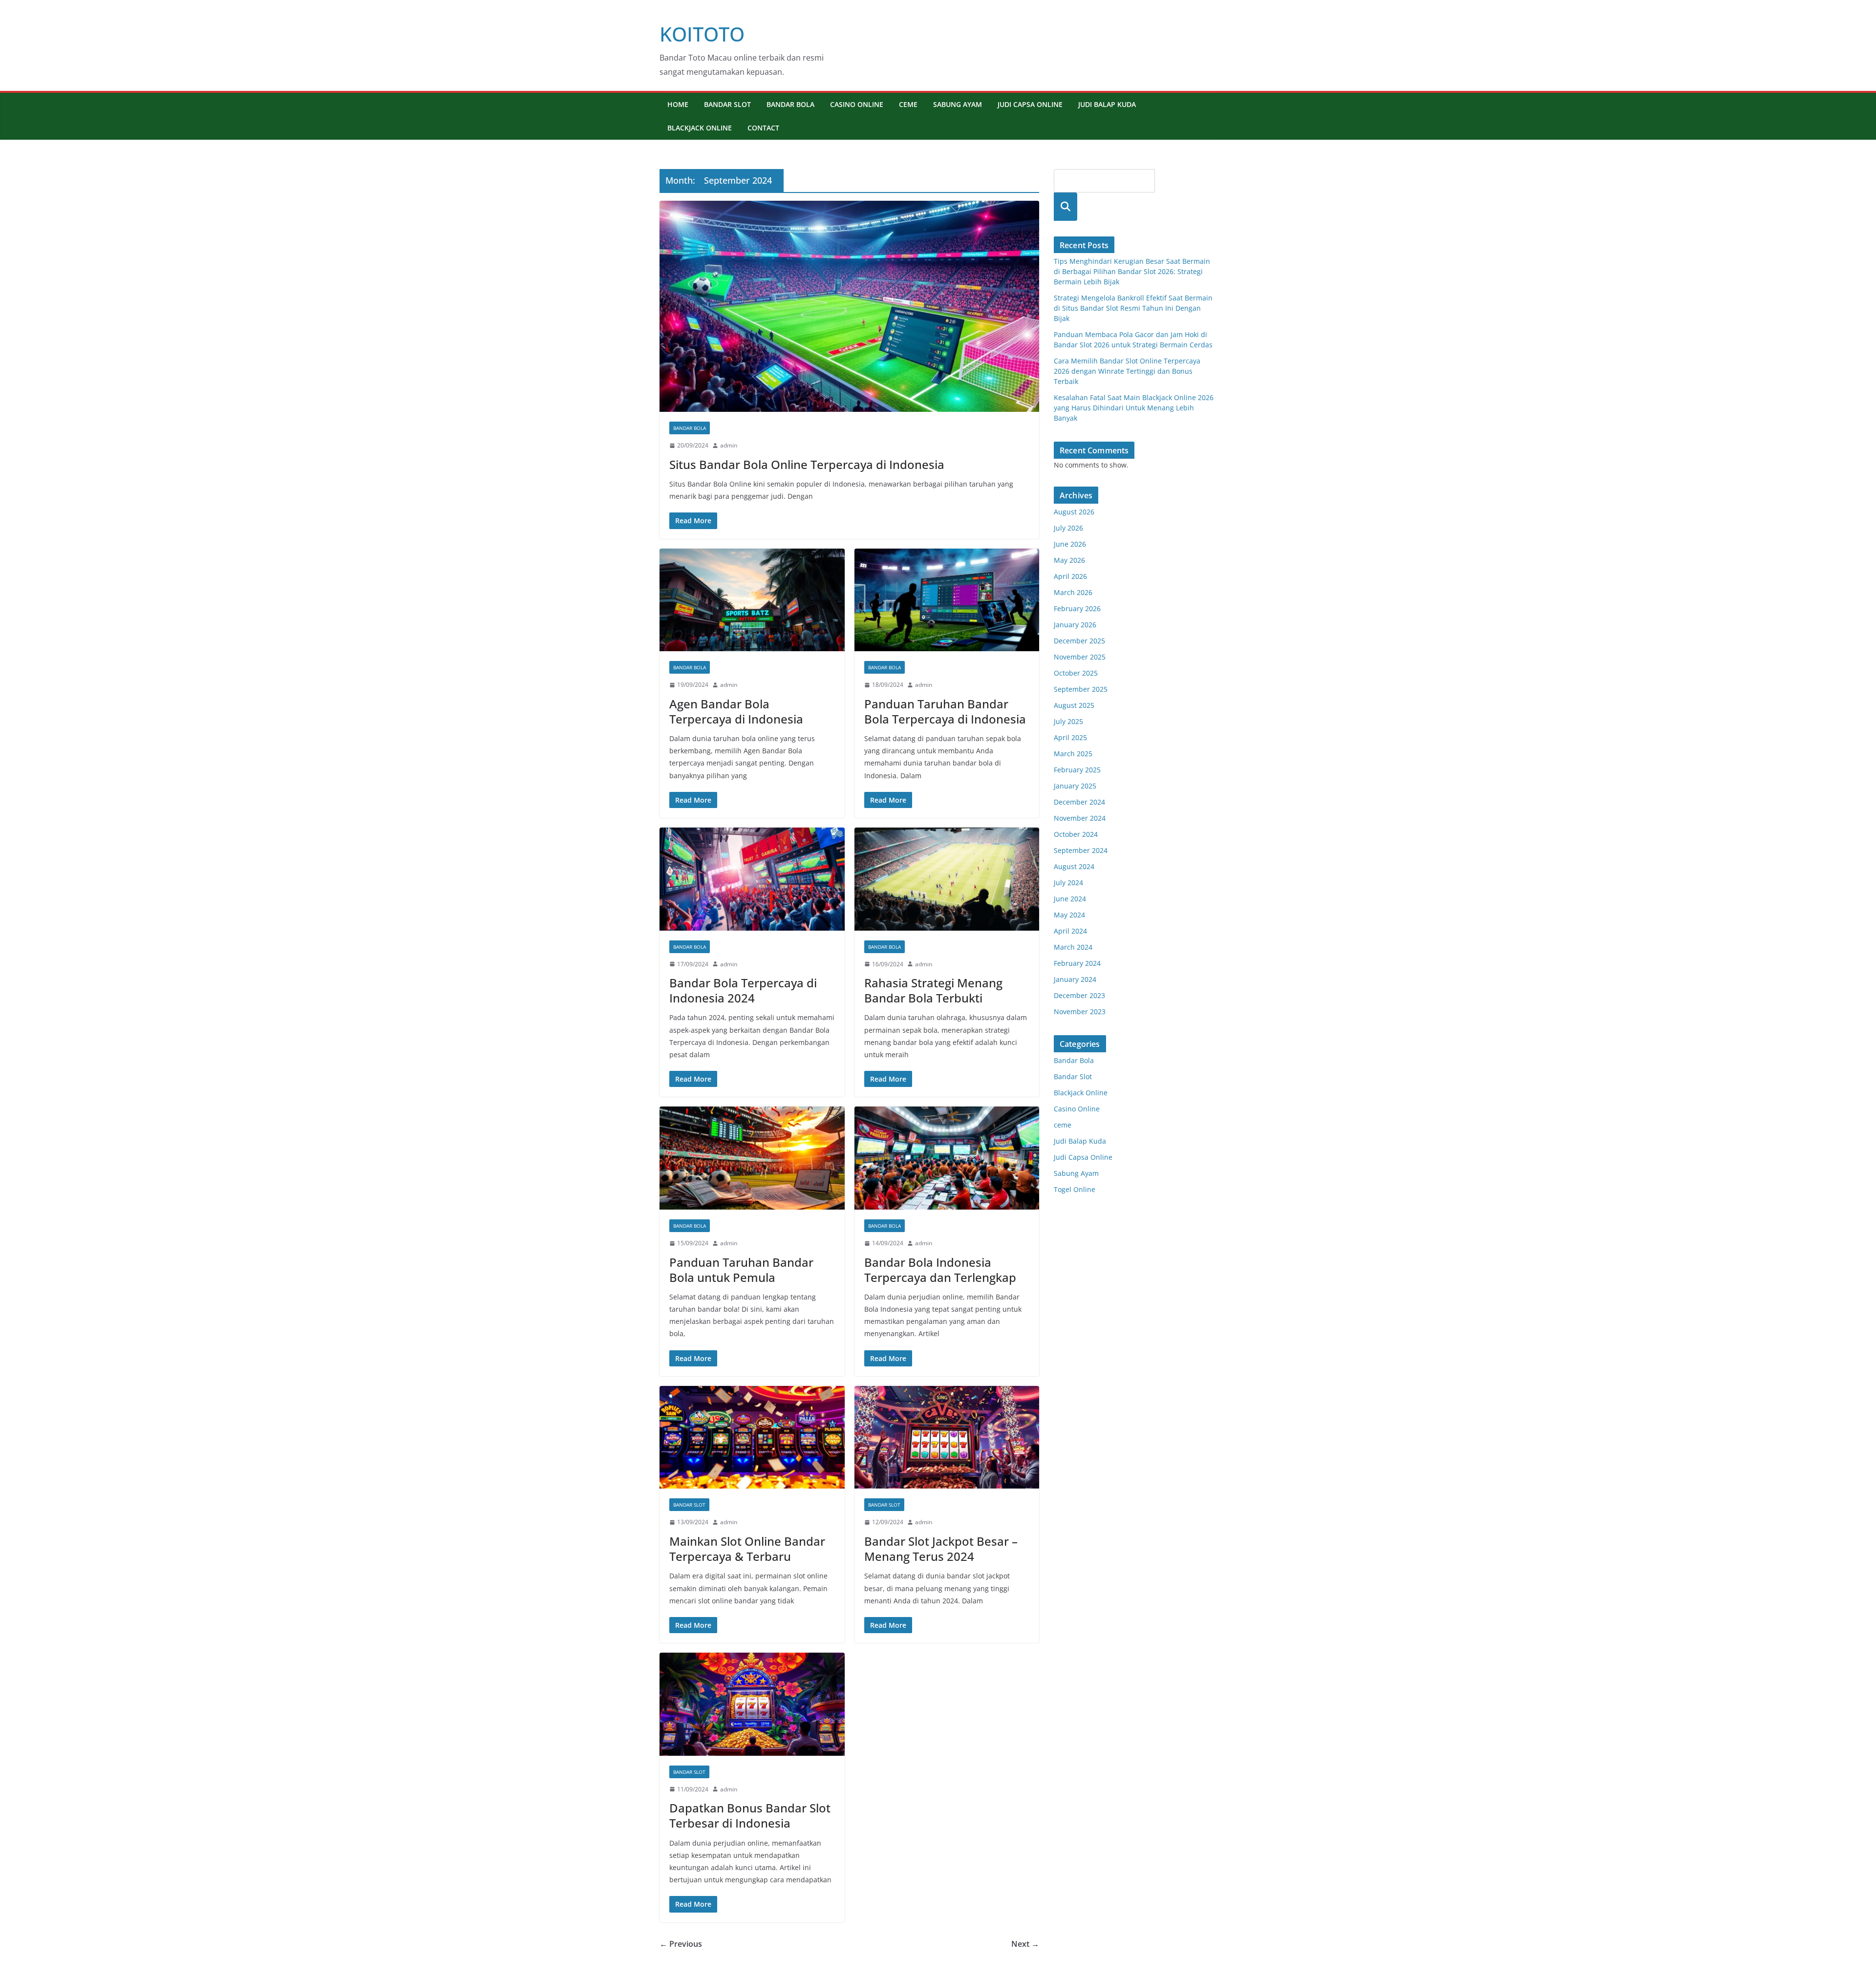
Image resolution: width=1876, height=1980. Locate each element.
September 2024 (1081, 850)
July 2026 (1068, 528)
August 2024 (1074, 866)
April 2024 (1070, 931)
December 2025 (1079, 641)
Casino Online (857, 104)
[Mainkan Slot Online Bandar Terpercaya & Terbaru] (752, 1437)
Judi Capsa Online (1030, 104)
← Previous (681, 1944)
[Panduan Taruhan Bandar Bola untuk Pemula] (752, 1158)
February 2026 (1077, 608)
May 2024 (1069, 915)
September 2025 (1081, 689)
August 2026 (1074, 512)
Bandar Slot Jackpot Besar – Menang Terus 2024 (941, 1549)
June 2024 (1070, 899)
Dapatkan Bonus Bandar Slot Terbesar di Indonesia (750, 1815)
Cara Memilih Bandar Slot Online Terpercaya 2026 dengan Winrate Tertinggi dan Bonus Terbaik (1127, 371)
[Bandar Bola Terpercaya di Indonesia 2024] (752, 879)
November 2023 (1080, 1011)
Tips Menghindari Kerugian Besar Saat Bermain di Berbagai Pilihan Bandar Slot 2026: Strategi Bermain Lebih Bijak (1132, 271)
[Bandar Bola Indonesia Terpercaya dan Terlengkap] (947, 1158)
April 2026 (1070, 576)
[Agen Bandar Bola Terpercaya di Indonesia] (752, 600)
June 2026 (1070, 544)
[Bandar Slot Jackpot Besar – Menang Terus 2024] (947, 1437)
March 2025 (1073, 754)
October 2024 (1076, 834)
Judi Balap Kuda (1107, 104)
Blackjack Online (700, 128)
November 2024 (1080, 818)
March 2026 (1073, 592)
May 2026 (1069, 560)
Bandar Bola (790, 104)
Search (1066, 206)
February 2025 (1077, 770)
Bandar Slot (727, 104)
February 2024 (1077, 963)
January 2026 (1075, 625)
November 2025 (1080, 657)
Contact (763, 128)
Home (678, 104)
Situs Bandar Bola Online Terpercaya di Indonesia (807, 464)
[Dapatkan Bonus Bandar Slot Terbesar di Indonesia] (752, 1704)
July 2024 (1068, 883)
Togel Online (1075, 1189)
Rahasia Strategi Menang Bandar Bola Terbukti (933, 990)
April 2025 (1070, 737)
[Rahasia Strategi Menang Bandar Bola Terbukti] (947, 879)
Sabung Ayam (958, 104)
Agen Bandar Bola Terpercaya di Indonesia (736, 711)
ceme (908, 104)
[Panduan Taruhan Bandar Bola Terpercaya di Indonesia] (947, 600)
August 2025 (1074, 705)
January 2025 (1075, 786)
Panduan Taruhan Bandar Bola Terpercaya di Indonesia (945, 711)
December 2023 (1079, 995)
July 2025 (1068, 721)
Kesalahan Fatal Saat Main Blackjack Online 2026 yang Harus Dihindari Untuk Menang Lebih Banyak (1134, 408)
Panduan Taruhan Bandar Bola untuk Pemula (741, 1270)
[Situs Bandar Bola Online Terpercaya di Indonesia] (849, 306)
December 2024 (1079, 802)
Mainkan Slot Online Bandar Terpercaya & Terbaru (747, 1549)
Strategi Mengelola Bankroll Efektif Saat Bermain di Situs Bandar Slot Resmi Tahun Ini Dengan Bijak (1133, 308)
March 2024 (1073, 947)
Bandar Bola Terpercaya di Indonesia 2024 (743, 990)
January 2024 (1075, 979)
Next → (1025, 1944)
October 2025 (1076, 673)
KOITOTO (702, 34)
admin (729, 445)
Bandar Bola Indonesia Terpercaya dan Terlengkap (940, 1270)
